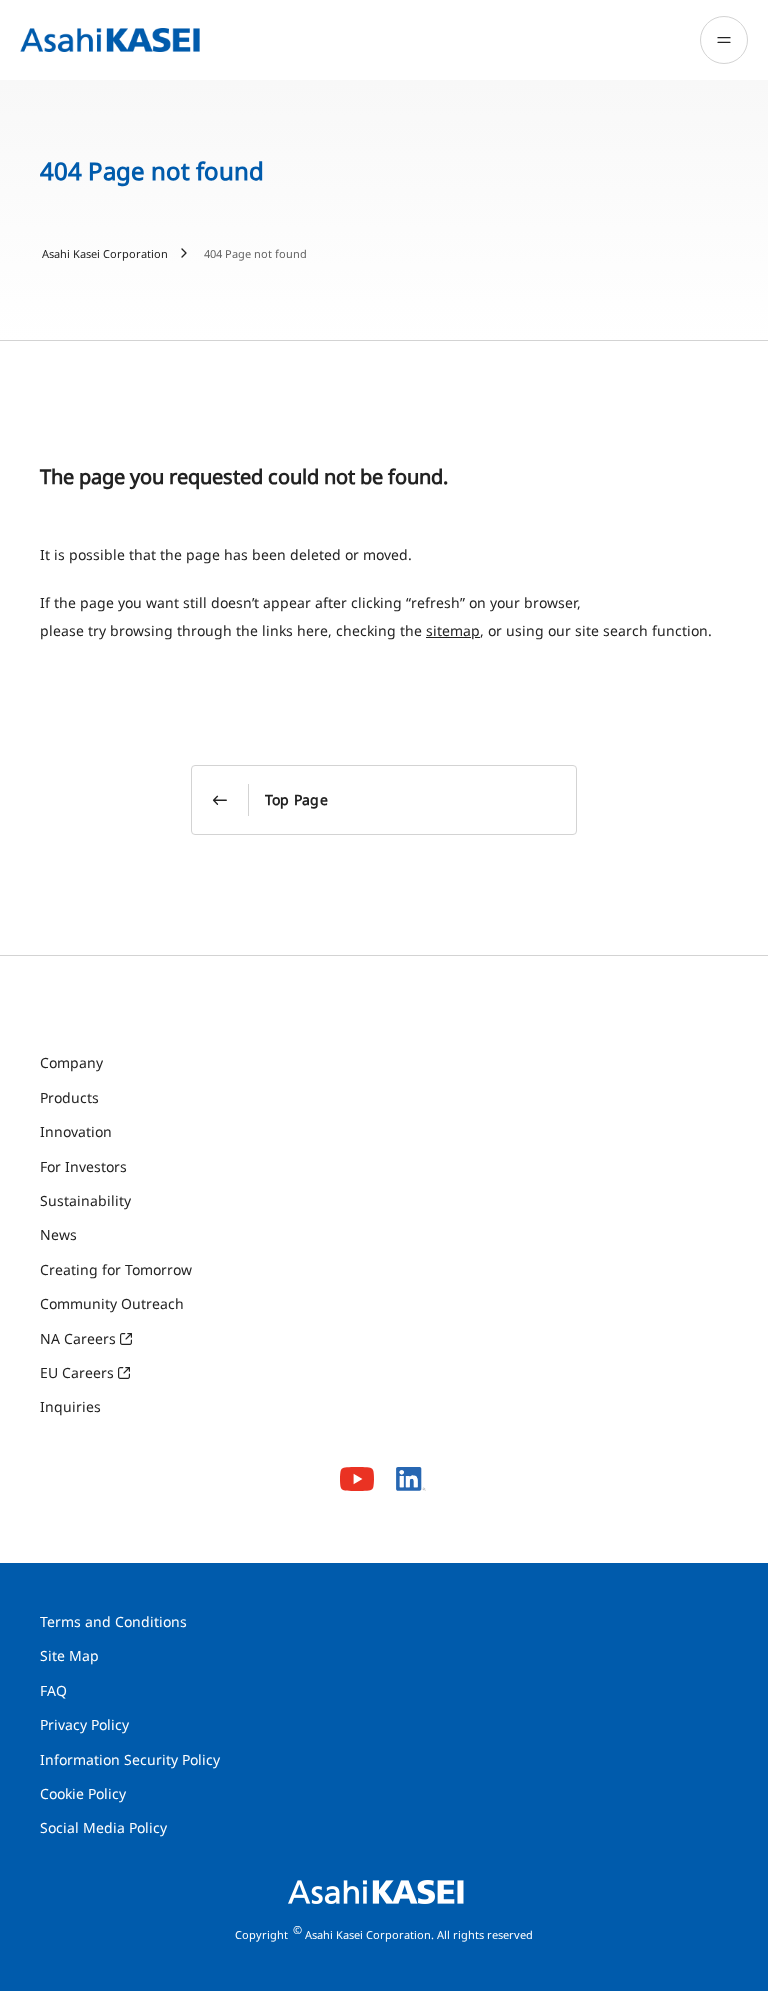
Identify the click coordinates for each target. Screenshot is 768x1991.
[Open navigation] (724, 40)
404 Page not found (255, 253)
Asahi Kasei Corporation (105, 253)
